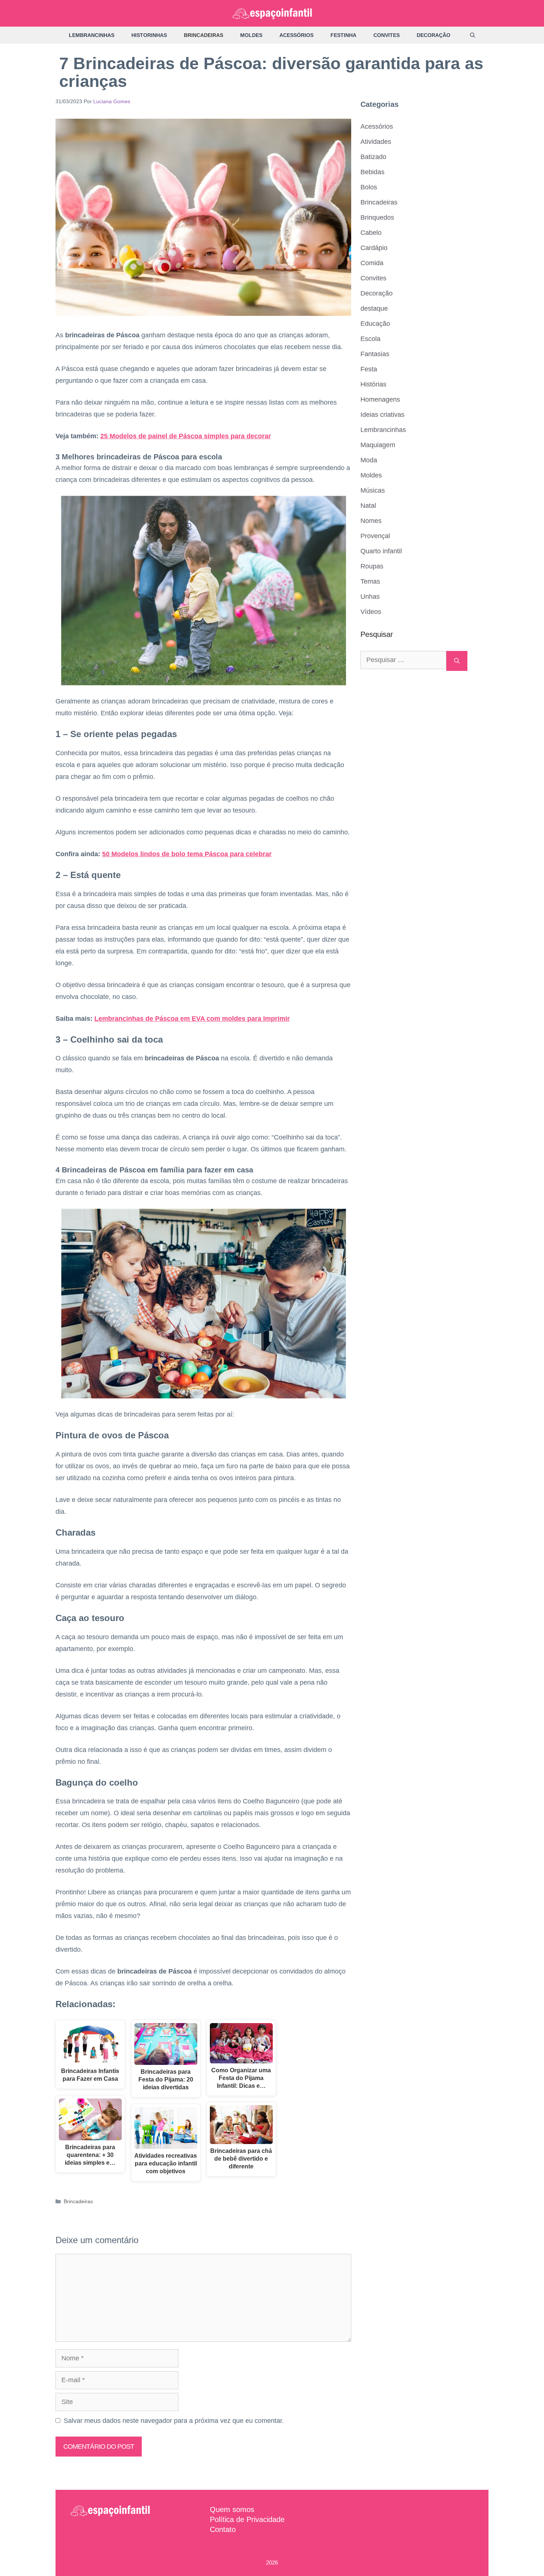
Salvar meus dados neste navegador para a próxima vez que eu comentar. (174, 2421)
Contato (223, 2529)
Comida (372, 263)
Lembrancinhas (92, 35)
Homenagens (380, 399)
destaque (374, 308)
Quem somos (232, 2509)
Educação (375, 324)
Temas (370, 581)
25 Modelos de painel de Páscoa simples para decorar (186, 436)
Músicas (373, 490)
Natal (368, 506)
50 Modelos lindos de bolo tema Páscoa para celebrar (187, 854)
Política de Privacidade (247, 2519)
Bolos (369, 187)
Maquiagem (378, 445)
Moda (369, 460)
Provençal (375, 536)
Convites (387, 35)
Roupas (372, 566)
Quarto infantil (381, 551)
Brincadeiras (204, 35)
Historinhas (149, 35)
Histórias (373, 384)
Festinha (343, 35)
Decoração (434, 35)
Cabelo (371, 233)
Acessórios (296, 35)
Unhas (370, 597)
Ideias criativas (382, 415)
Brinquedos (377, 217)
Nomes (371, 521)
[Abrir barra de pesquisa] (473, 35)
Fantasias (375, 354)
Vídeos (371, 612)
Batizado (373, 157)
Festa (369, 369)
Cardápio (374, 248)
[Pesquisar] (457, 661)
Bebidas (372, 172)
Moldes (251, 35)
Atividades (376, 142)
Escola (370, 339)
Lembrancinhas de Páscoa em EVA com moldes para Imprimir (192, 1019)
